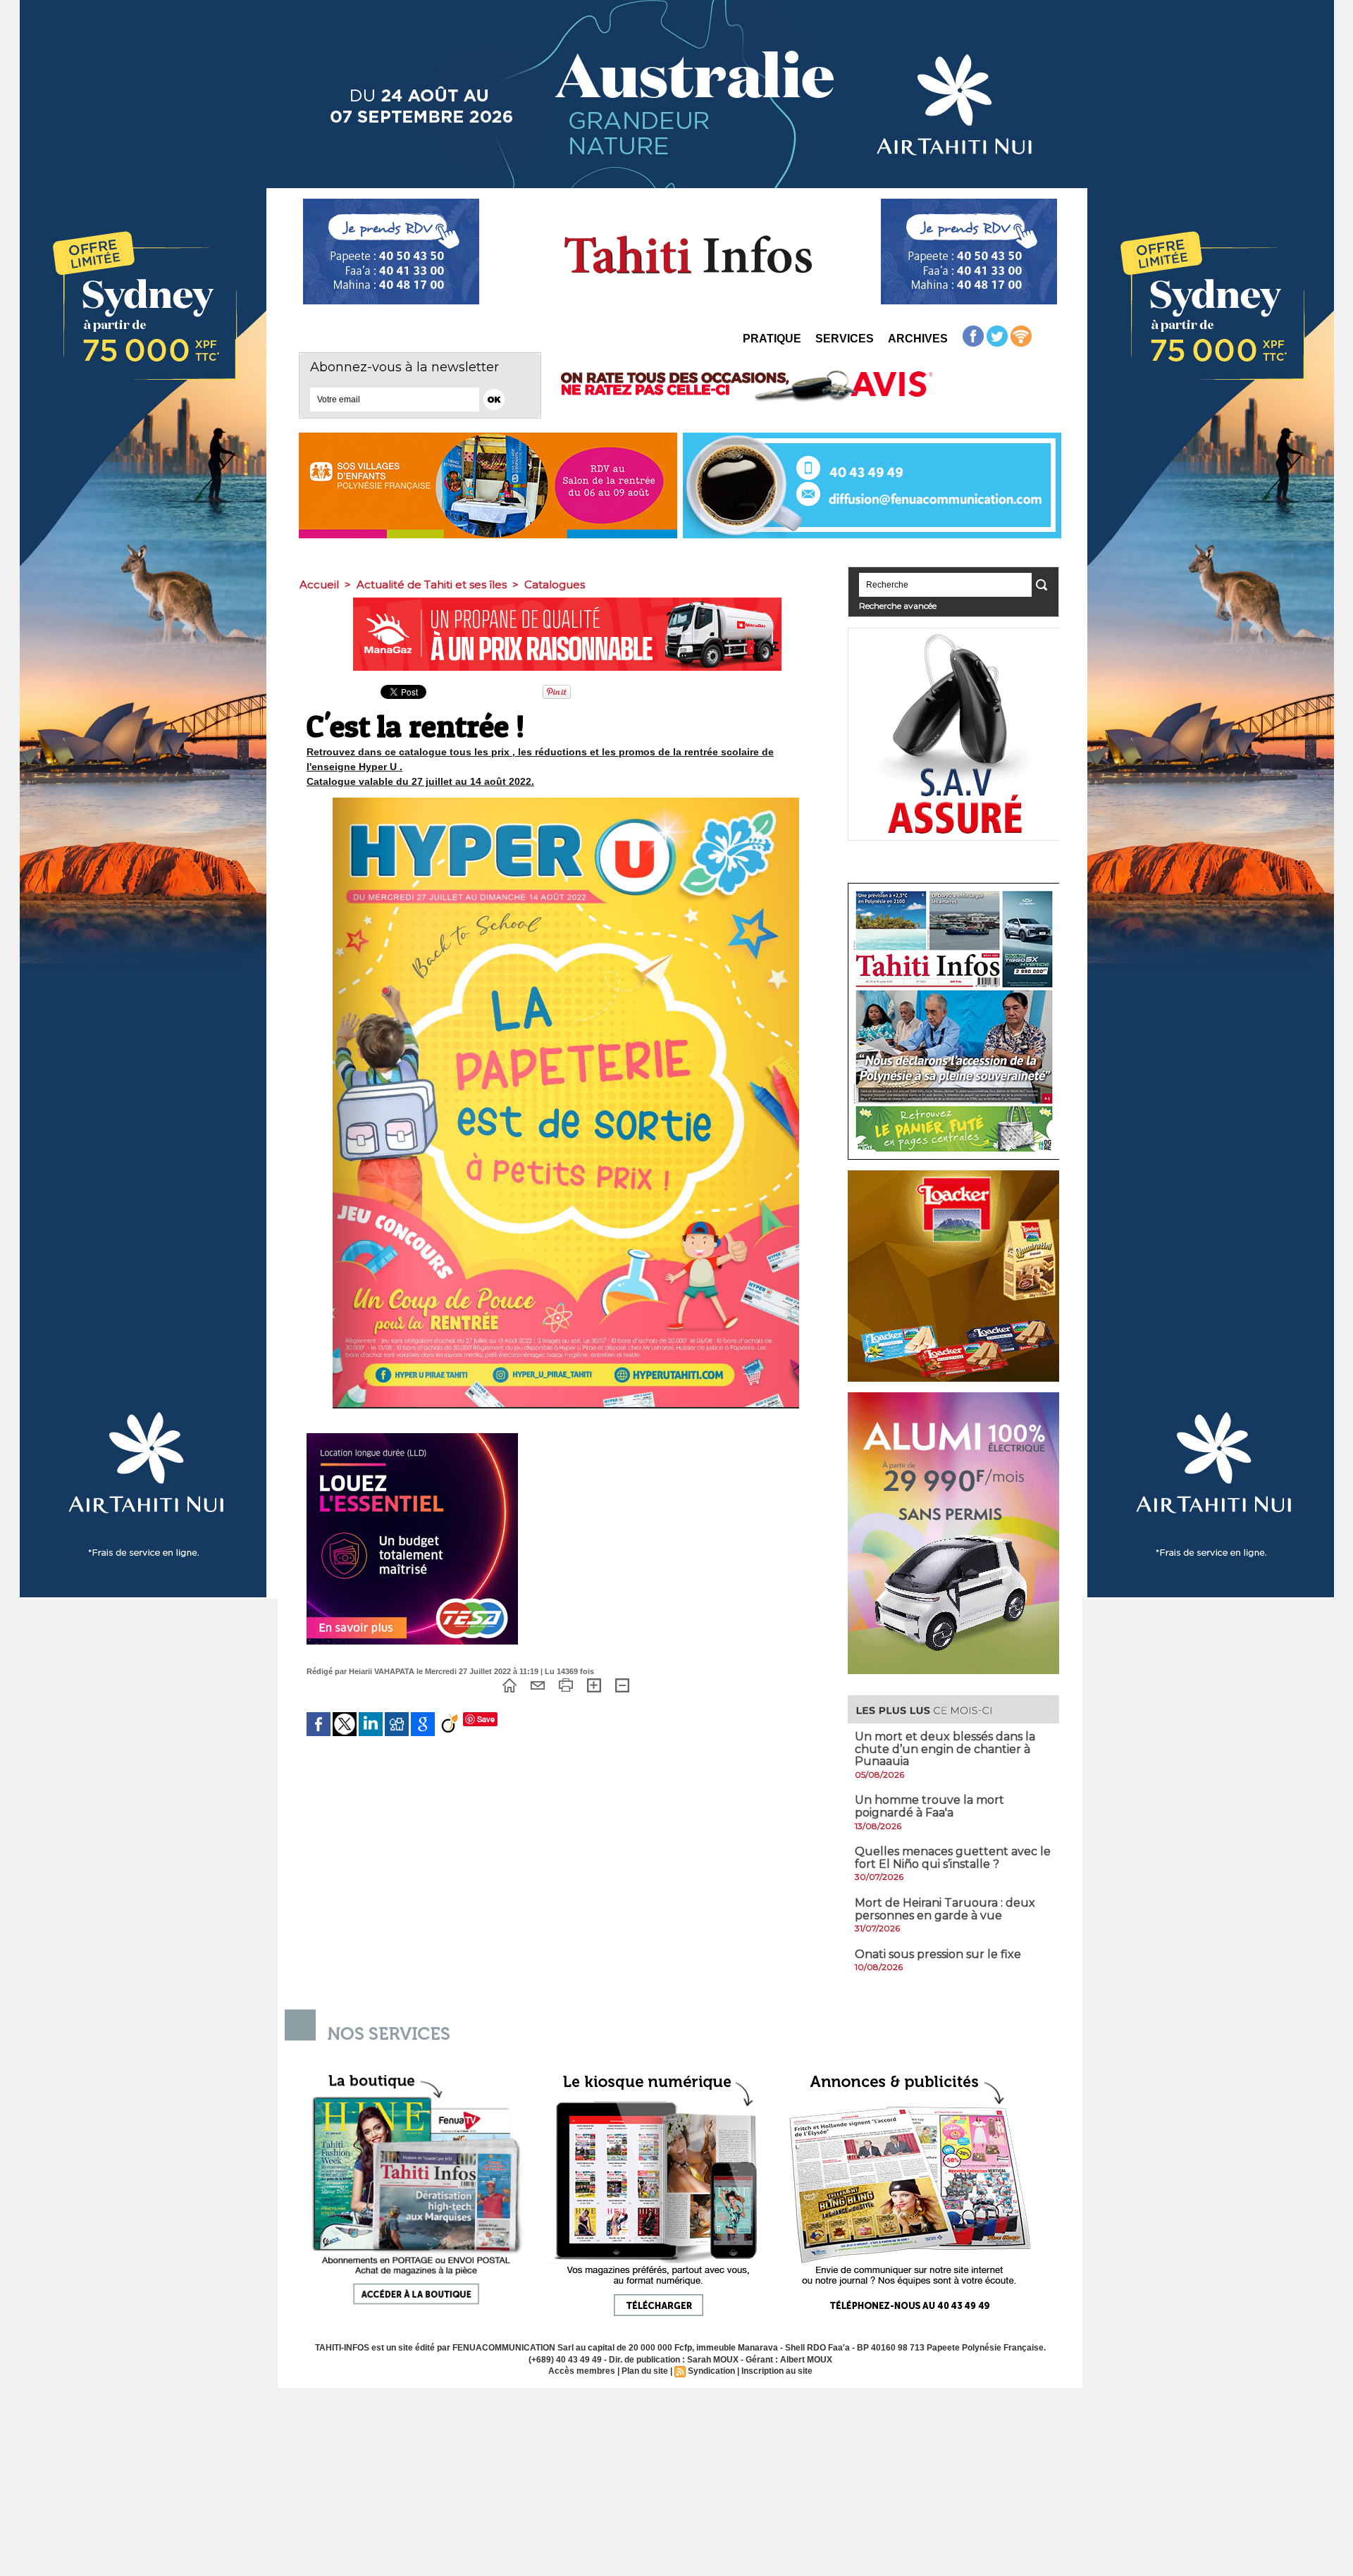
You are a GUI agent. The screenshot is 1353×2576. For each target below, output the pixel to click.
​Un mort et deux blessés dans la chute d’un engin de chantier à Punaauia (945, 1749)
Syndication (711, 2371)
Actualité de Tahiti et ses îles (432, 584)
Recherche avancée (898, 606)
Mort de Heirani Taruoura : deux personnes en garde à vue (945, 1909)
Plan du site (645, 2371)
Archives (918, 339)
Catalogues (555, 584)
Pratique (772, 339)
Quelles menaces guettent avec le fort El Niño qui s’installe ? (953, 1858)
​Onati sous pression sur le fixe (938, 1954)
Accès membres (582, 2371)
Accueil (319, 584)
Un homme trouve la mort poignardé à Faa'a (929, 1806)
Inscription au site (777, 2371)
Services (845, 339)
